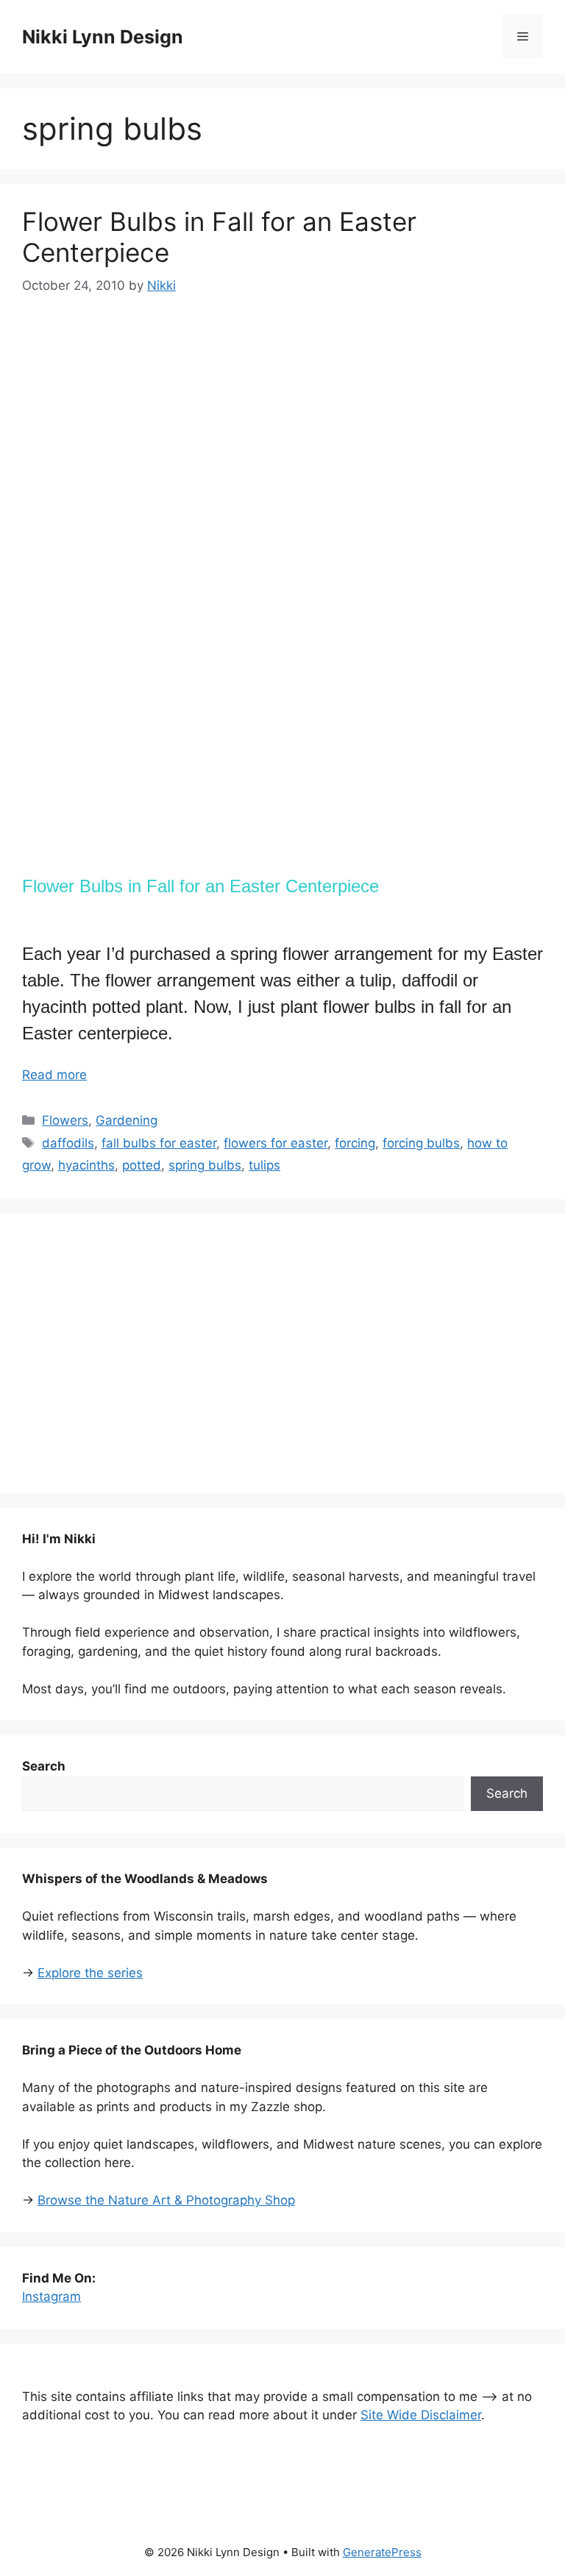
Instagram (51, 2296)
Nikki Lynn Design (103, 37)
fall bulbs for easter (159, 1143)
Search (507, 1793)
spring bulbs (205, 1165)
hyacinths (86, 1165)
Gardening (127, 1120)
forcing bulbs (421, 1143)
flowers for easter (276, 1143)
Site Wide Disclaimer (421, 2415)
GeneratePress (382, 2552)
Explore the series (90, 1973)
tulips (264, 1165)
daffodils (68, 1143)
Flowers (65, 1120)
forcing (355, 1143)
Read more (54, 1075)
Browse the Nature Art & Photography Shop (166, 2200)
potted (142, 1165)
